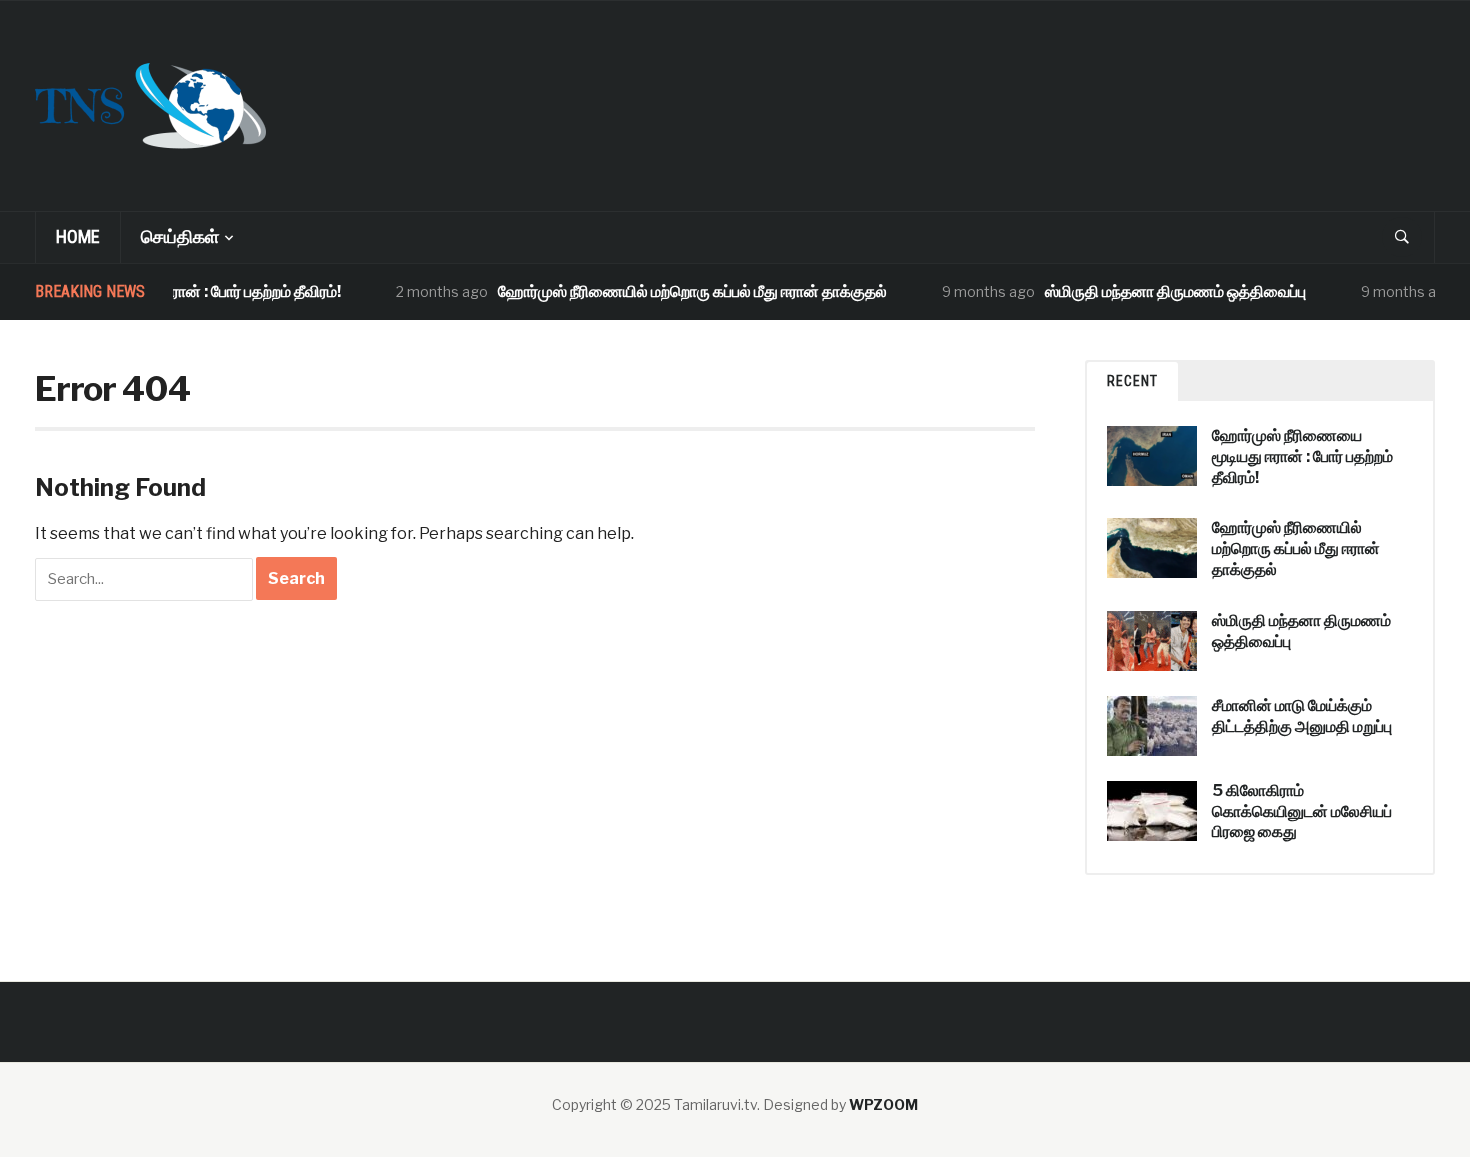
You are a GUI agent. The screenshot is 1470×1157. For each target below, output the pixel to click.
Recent (1132, 381)
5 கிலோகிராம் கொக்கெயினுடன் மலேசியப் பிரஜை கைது (1302, 811)
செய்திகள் (180, 236)
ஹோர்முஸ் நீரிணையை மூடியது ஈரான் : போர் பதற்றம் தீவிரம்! (1302, 456)
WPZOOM (883, 1104)
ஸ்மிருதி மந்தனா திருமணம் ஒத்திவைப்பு (1162, 291)
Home (78, 236)
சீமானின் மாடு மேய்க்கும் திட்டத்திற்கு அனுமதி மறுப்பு (1302, 716)
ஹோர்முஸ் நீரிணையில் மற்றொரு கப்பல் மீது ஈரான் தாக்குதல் (679, 291)
